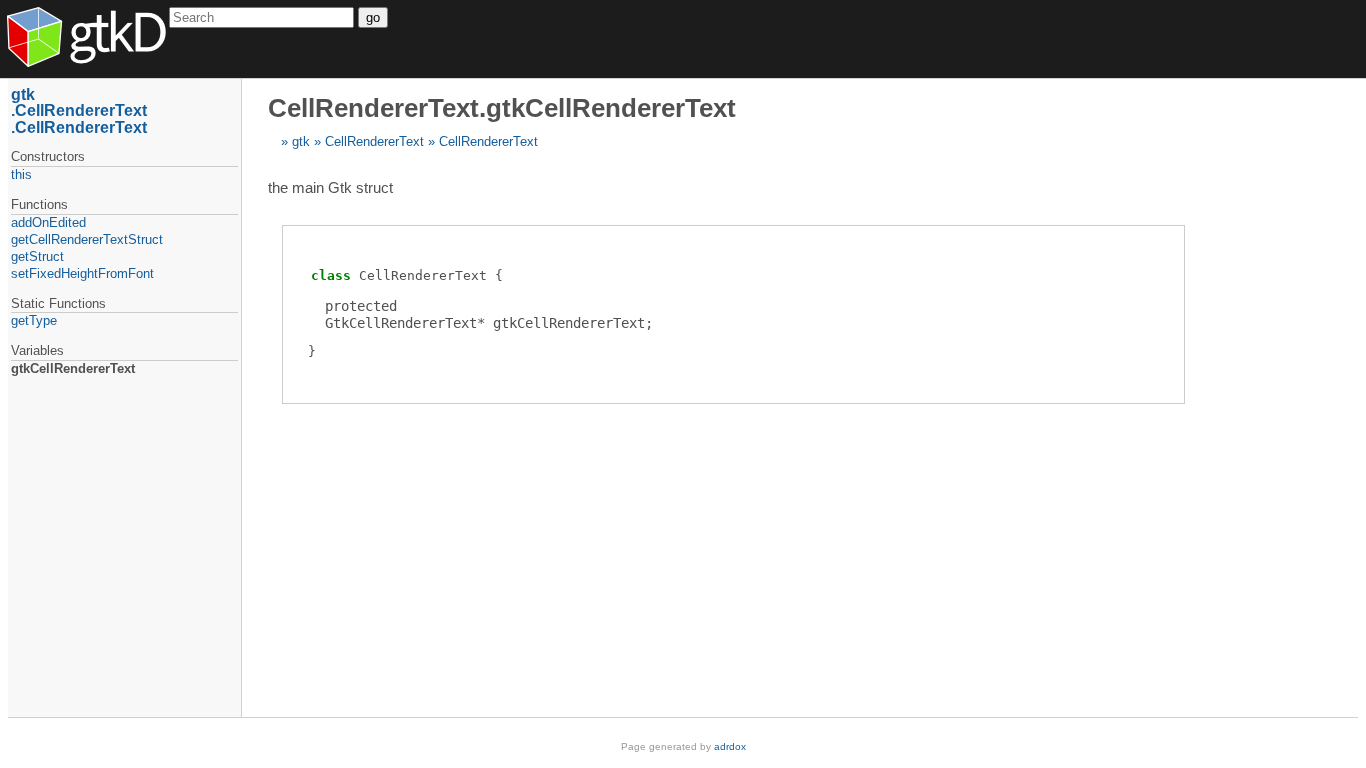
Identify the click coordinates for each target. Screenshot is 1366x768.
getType (34, 320)
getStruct (37, 256)
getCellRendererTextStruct (87, 239)
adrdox (730, 746)
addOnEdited (48, 222)
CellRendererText (374, 141)
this (21, 174)
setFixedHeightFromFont (82, 273)
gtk (301, 141)
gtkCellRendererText (73, 368)
